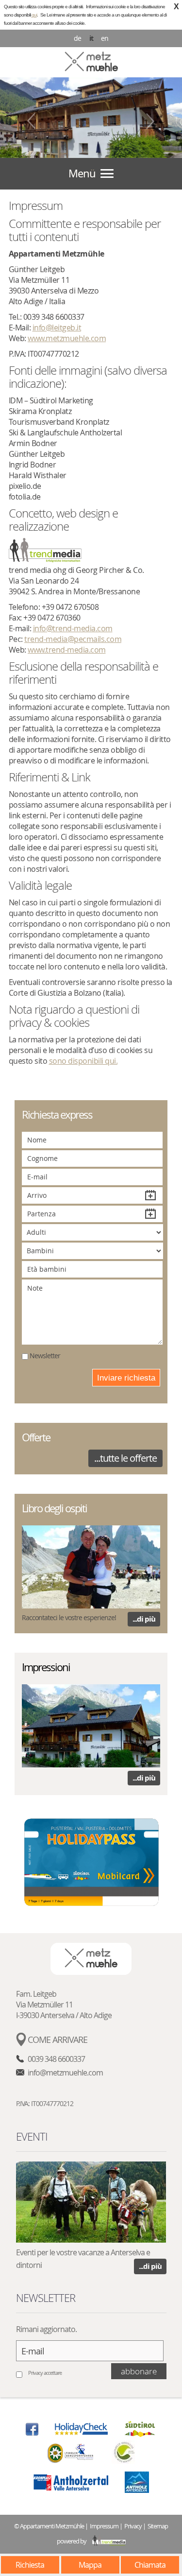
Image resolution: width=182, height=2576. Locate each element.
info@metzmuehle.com (65, 2073)
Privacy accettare (45, 2373)
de (77, 38)
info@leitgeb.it (57, 328)
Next (150, 121)
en (105, 38)
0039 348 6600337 (56, 2059)
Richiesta (30, 2565)
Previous (32, 121)
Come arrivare (58, 2040)
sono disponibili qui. (83, 1061)
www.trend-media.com (67, 650)
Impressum (104, 2526)
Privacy (133, 2526)
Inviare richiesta (126, 1378)
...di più (144, 1619)
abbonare (139, 2371)
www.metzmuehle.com (67, 338)
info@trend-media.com (73, 628)
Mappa (90, 2565)
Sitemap (158, 2526)
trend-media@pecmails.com (73, 639)
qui (34, 15)
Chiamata (150, 2565)
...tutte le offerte (125, 1458)
